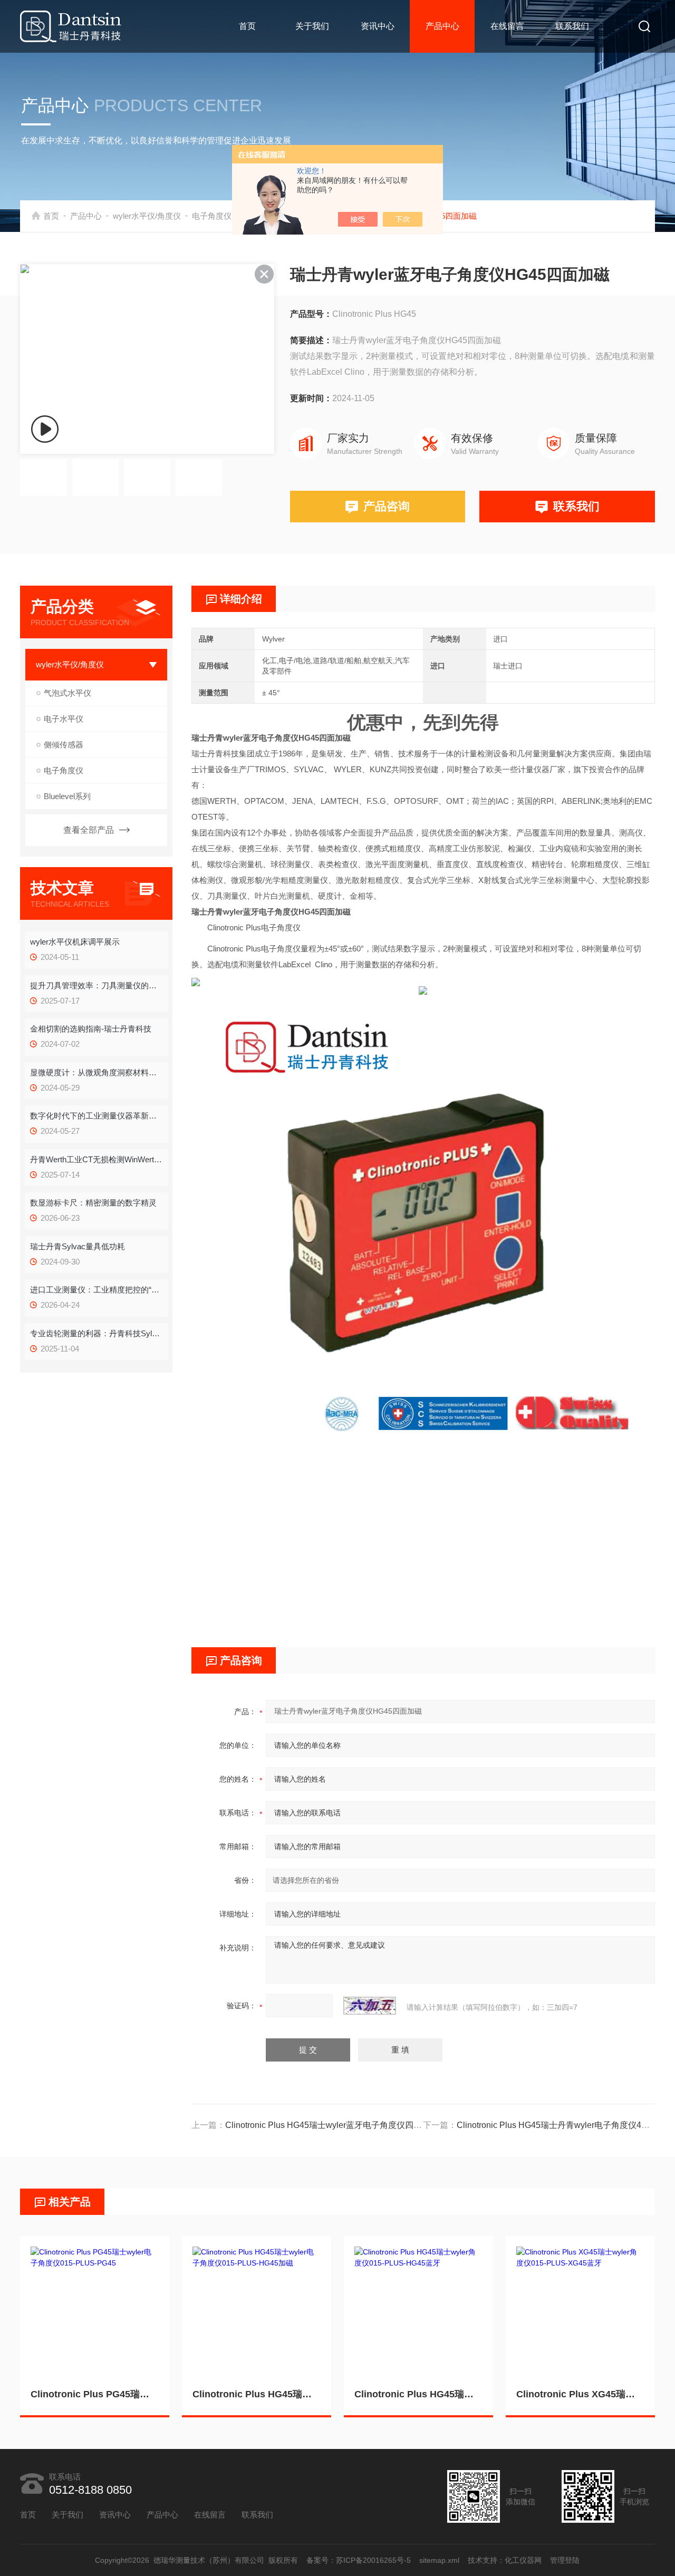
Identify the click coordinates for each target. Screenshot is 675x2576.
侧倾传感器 (64, 745)
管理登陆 (565, 2560)
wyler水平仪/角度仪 (147, 216)
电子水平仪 (64, 719)
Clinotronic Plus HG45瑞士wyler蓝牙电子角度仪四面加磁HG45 (343, 2125)
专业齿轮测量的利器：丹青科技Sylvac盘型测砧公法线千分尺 (96, 1333)
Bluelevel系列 (67, 796)
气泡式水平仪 (67, 693)
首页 (247, 26)
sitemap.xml (440, 2560)
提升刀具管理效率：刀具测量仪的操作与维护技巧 (96, 985)
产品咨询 (387, 506)
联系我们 (572, 26)
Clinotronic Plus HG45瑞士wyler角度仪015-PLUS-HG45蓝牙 (418, 2394)
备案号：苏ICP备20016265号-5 (359, 2560)
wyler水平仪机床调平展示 (75, 942)
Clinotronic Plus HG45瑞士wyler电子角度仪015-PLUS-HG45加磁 (257, 2394)
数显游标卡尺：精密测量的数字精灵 (93, 1203)
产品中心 (442, 26)
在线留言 (507, 26)
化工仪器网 (524, 2560)
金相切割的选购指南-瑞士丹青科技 (91, 1029)
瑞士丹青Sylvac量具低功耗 (78, 1246)
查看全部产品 (89, 830)
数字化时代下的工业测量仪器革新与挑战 (96, 1116)
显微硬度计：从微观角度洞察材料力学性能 (96, 1072)
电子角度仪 (212, 216)
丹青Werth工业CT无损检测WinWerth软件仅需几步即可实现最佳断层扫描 (96, 1159)
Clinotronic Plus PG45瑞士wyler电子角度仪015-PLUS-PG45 (95, 2394)
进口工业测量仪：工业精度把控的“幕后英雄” (96, 1290)
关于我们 (312, 26)
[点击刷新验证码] (370, 2006)
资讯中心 (378, 26)
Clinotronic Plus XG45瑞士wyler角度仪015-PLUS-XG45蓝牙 (580, 2394)
